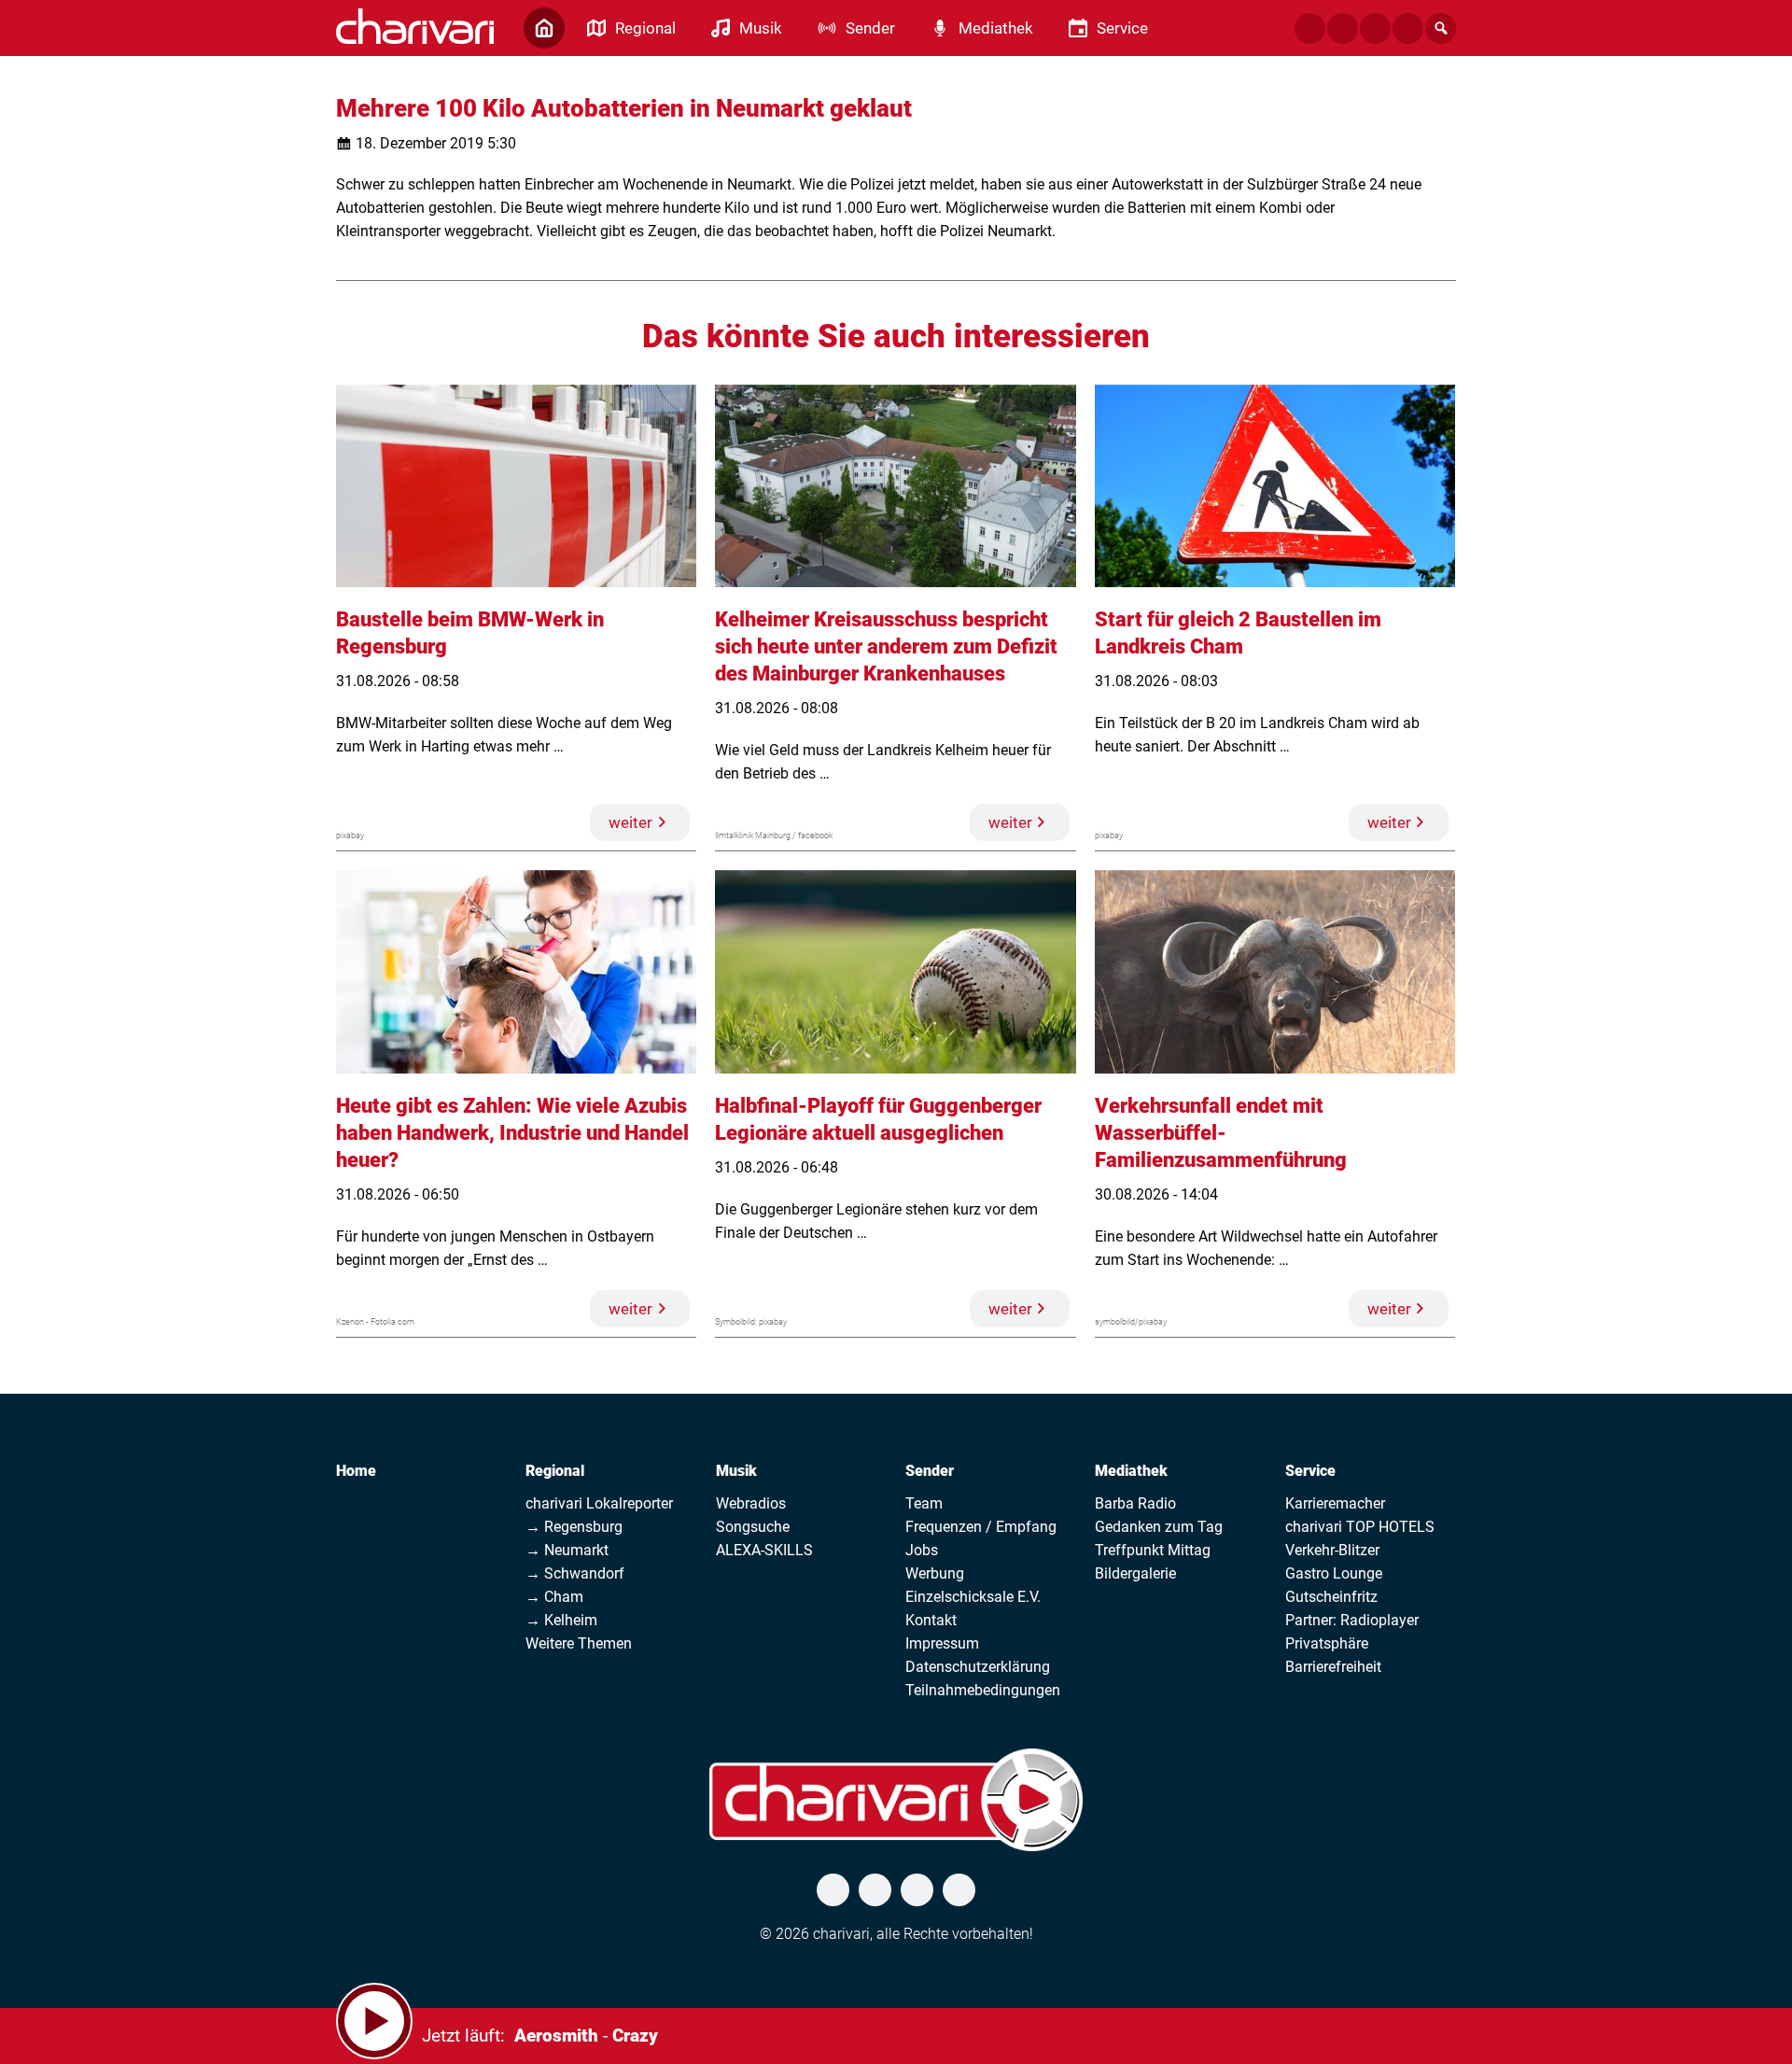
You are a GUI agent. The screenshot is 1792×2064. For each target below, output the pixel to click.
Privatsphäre (1327, 1643)
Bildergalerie (1135, 1573)
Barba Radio (1135, 1503)
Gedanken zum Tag (1159, 1527)
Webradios (751, 1503)
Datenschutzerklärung (978, 1667)
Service (1310, 1471)
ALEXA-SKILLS (764, 1550)
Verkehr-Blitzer (1332, 1550)
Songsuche (753, 1527)
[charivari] (415, 26)
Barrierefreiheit (1333, 1667)
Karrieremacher (1335, 1503)
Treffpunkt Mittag (1153, 1550)
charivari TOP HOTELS (1360, 1527)
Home (356, 1471)
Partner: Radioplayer (1352, 1620)
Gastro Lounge (1334, 1573)
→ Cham (554, 1597)
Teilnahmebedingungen (983, 1690)
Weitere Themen (579, 1643)
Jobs (922, 1550)
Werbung (935, 1573)
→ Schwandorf (575, 1573)
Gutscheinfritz (1331, 1597)
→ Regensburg (574, 1527)
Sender (930, 1471)
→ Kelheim (561, 1620)
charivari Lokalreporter (599, 1503)
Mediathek (1131, 1471)
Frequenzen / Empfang (981, 1527)
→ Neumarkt (567, 1550)
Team (924, 1503)
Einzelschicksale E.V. (973, 1597)
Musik (736, 1471)
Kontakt (931, 1620)
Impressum (942, 1643)
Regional (555, 1471)
